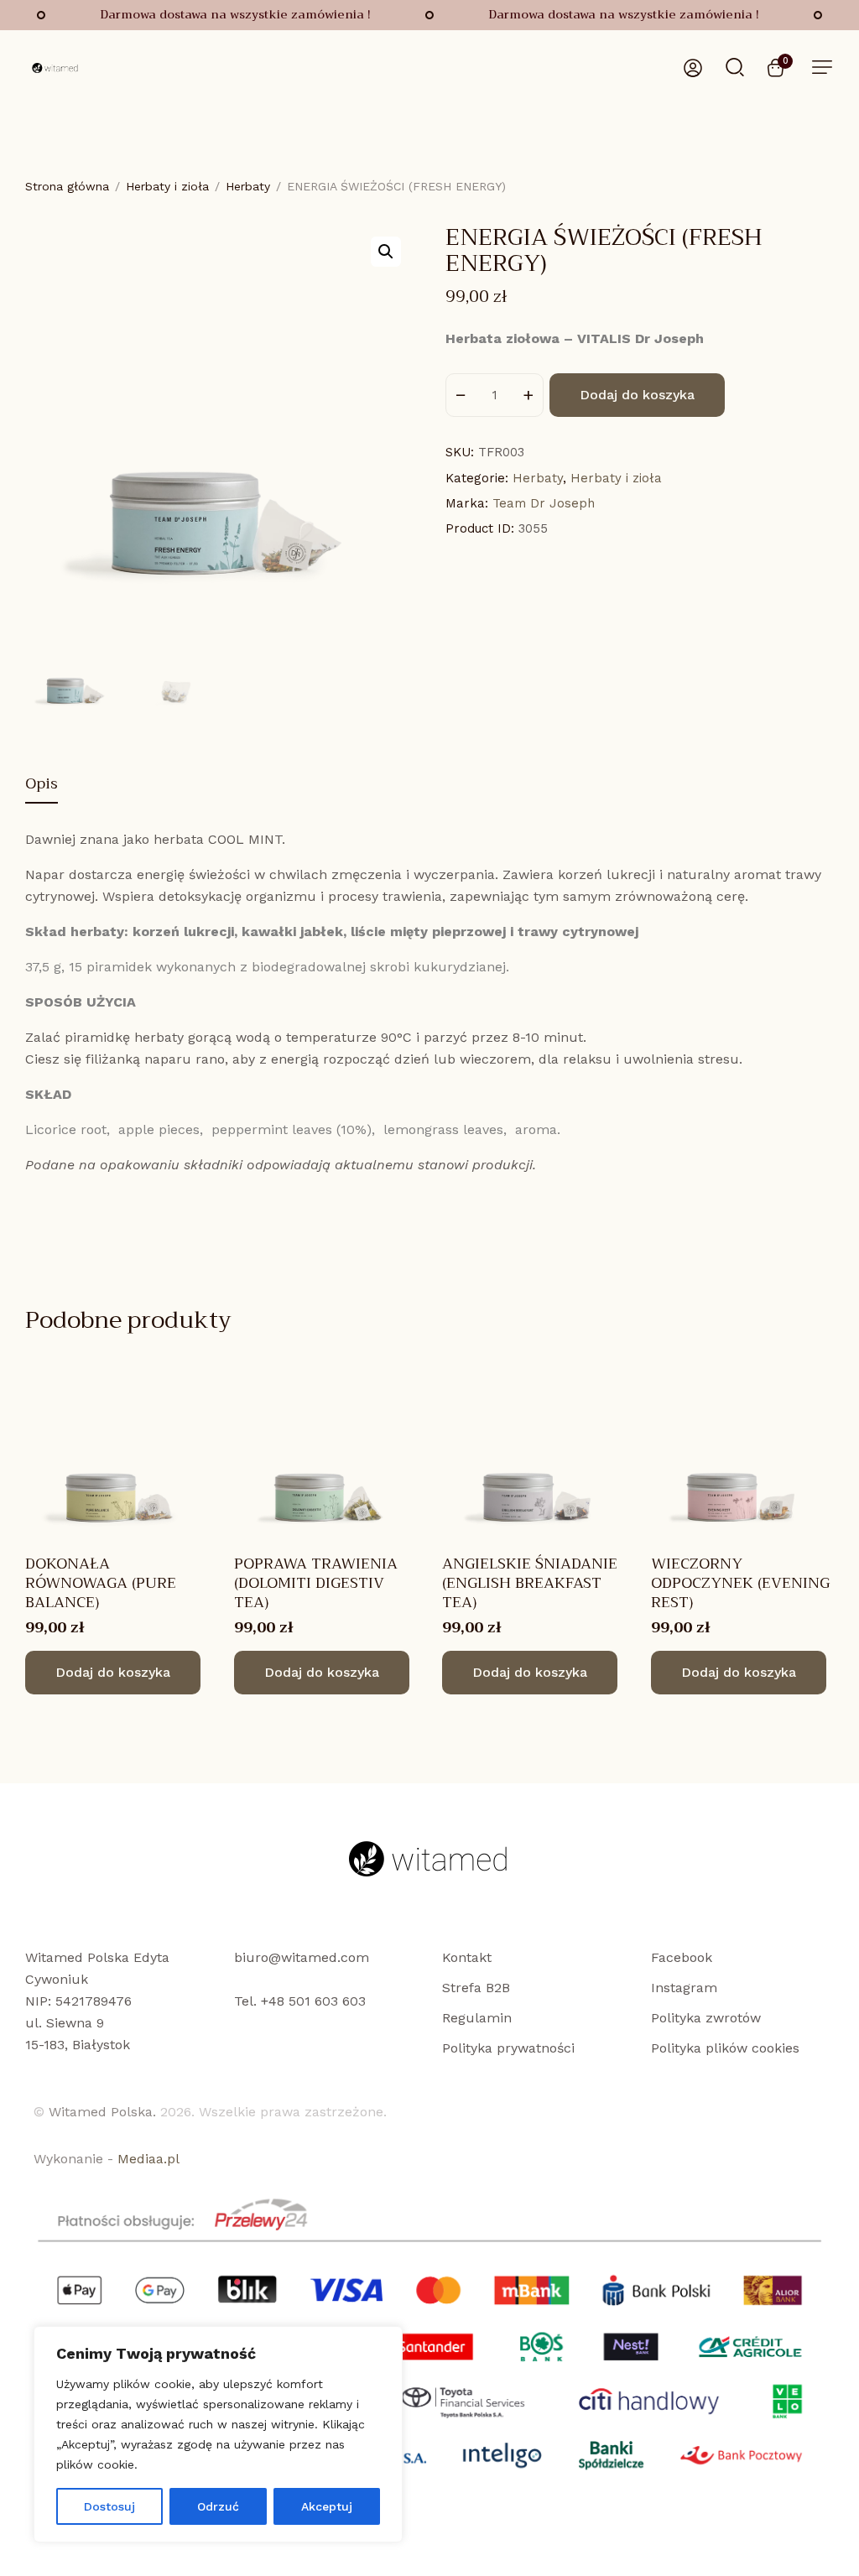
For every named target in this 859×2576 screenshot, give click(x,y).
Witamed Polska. (102, 2112)
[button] (822, 67)
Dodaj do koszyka (637, 395)
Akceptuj (327, 2506)
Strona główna (67, 186)
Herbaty (248, 186)
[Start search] (735, 66)
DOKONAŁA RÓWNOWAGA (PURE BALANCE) (101, 1583)
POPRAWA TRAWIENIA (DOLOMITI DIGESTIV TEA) (316, 1583)
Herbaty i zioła (167, 186)
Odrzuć (218, 2506)
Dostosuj (109, 2506)
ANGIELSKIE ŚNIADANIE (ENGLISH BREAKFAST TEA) (530, 1583)
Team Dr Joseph (544, 503)
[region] (218, 2434)
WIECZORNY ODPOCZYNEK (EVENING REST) (740, 1583)
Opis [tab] (42, 786)
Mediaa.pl (148, 2159)
